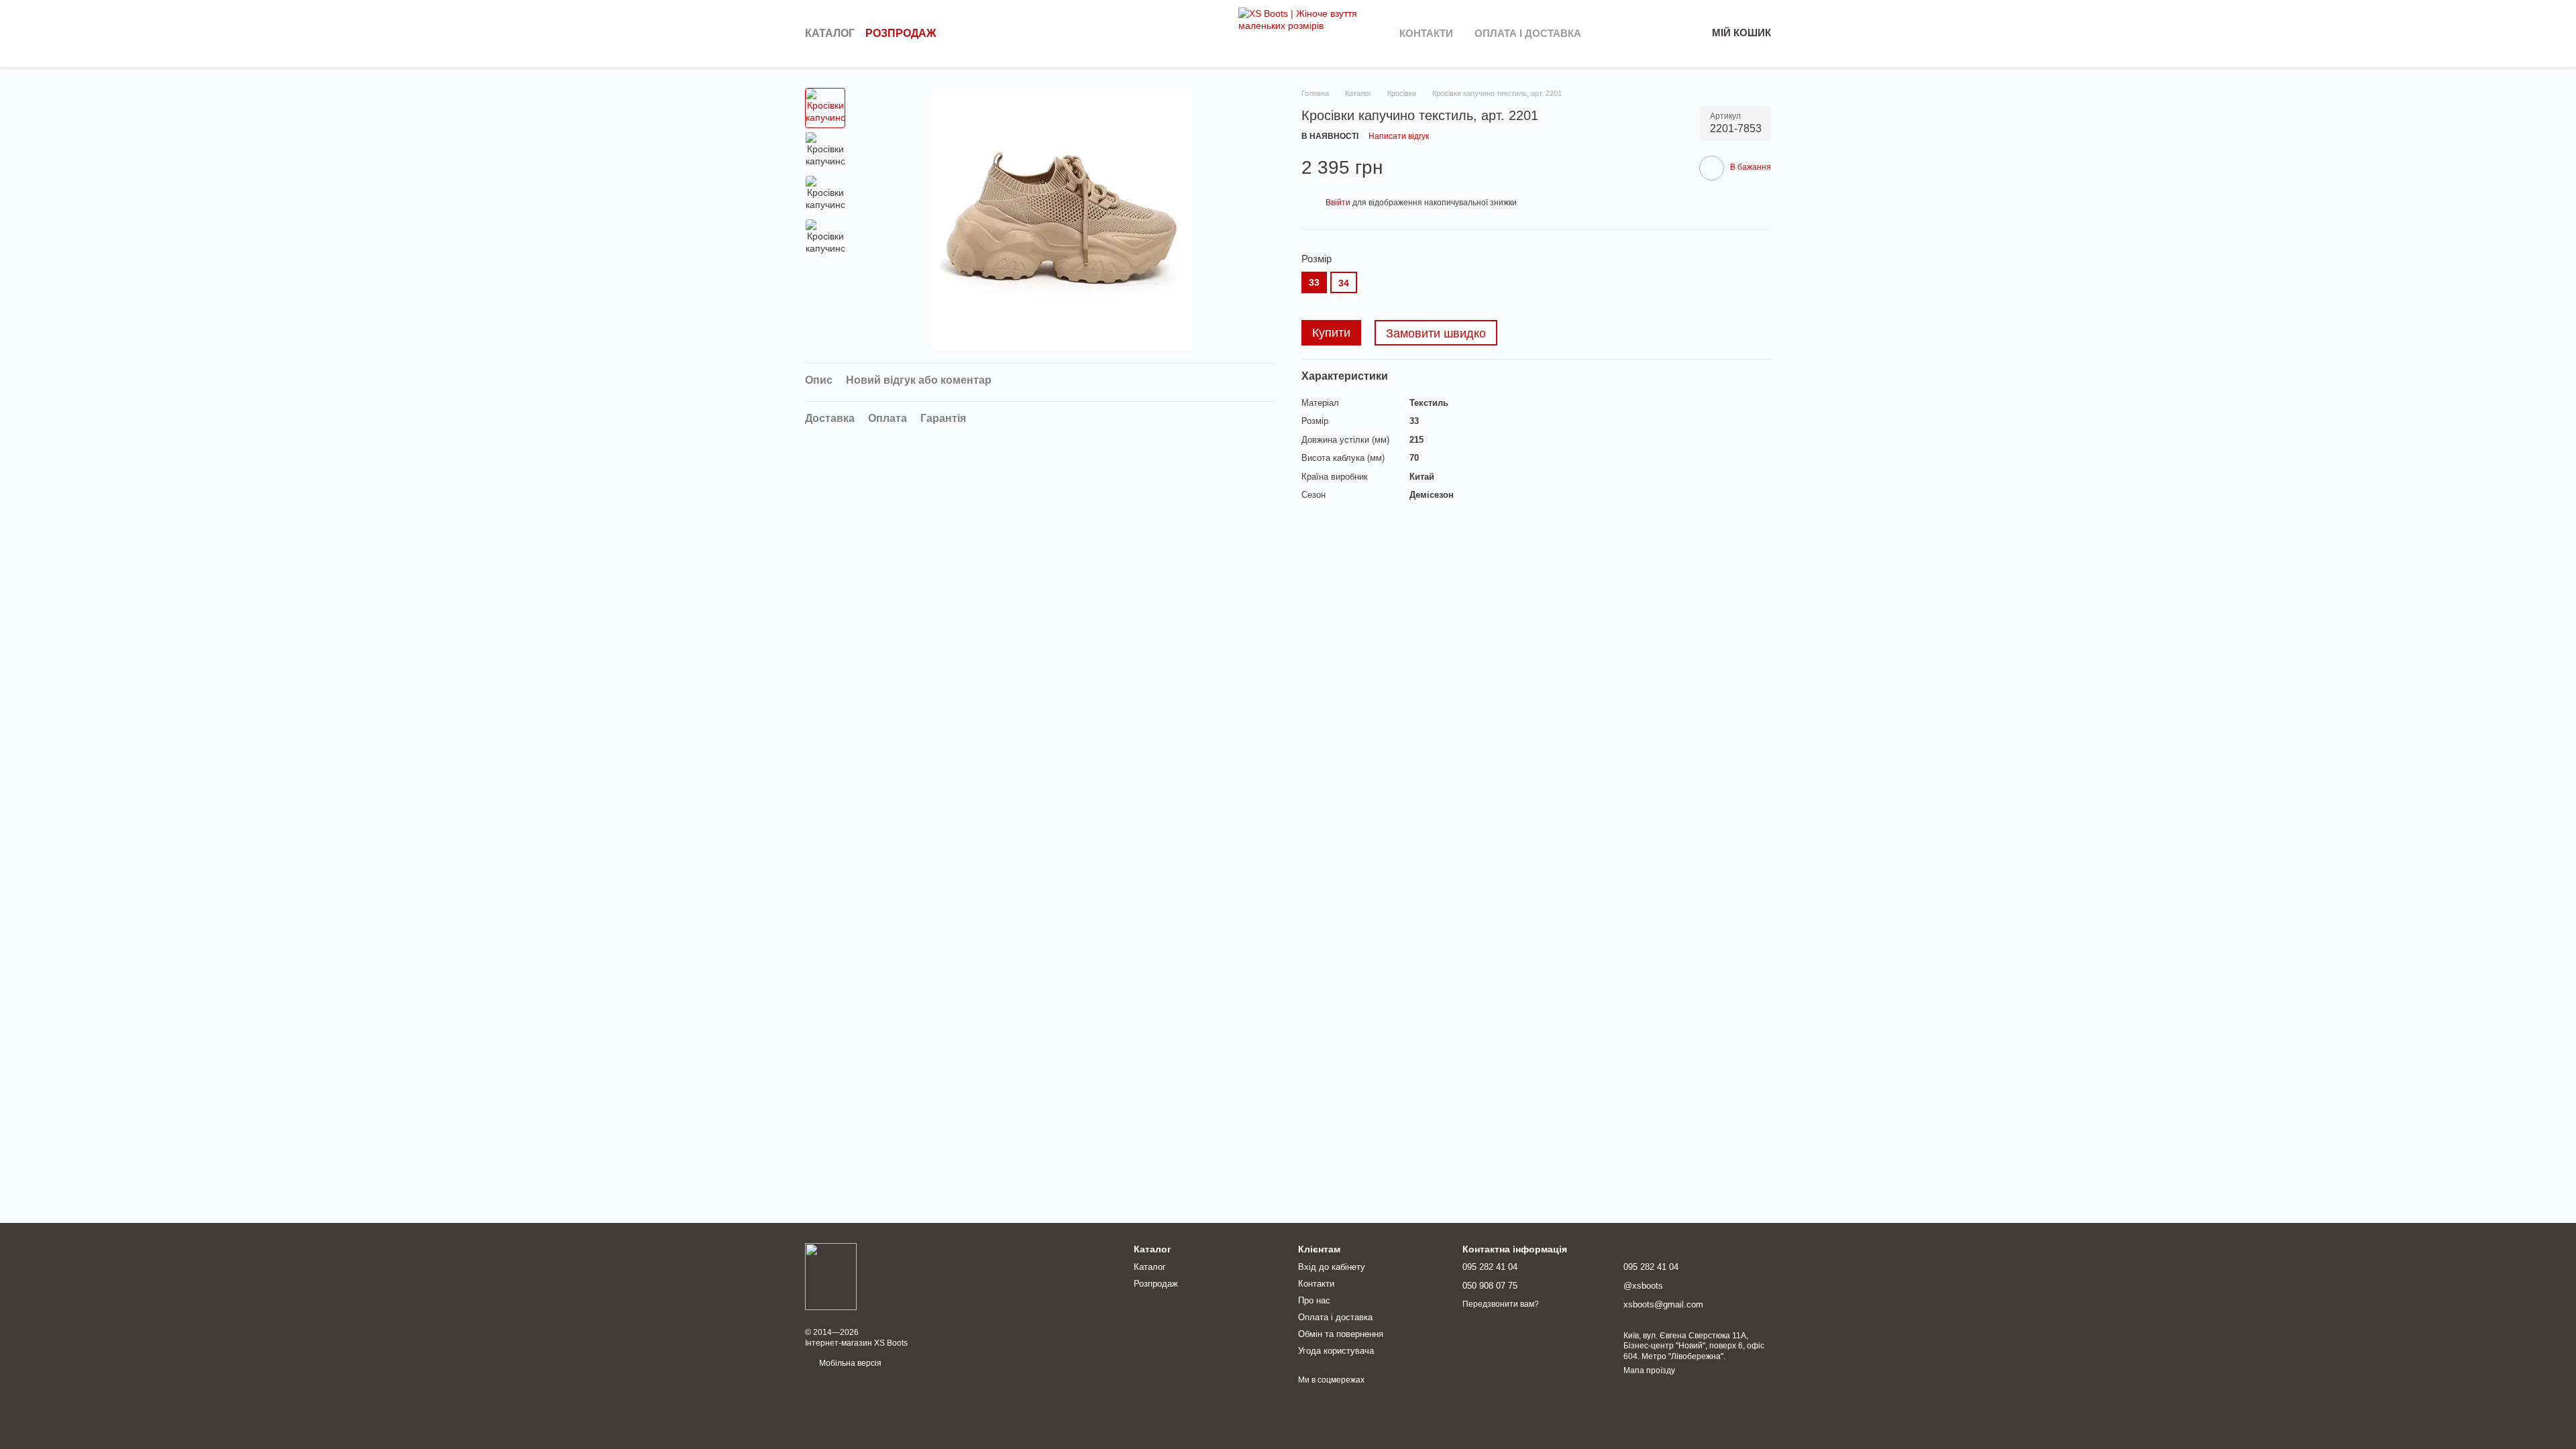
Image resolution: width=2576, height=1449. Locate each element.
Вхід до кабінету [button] (1332, 1267)
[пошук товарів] (1214, 34)
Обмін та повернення (1341, 1334)
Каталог (830, 33)
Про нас (1314, 1300)
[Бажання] (1626, 34)
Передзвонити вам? (1501, 1304)
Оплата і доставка (1528, 33)
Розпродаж (901, 33)
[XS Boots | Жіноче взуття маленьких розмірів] (831, 1276)
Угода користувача (1336, 1351)
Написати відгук (1399, 136)
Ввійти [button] (1338, 203)
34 (1344, 283)
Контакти (1426, 33)
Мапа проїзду (1649, 1371)
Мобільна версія (849, 1363)
